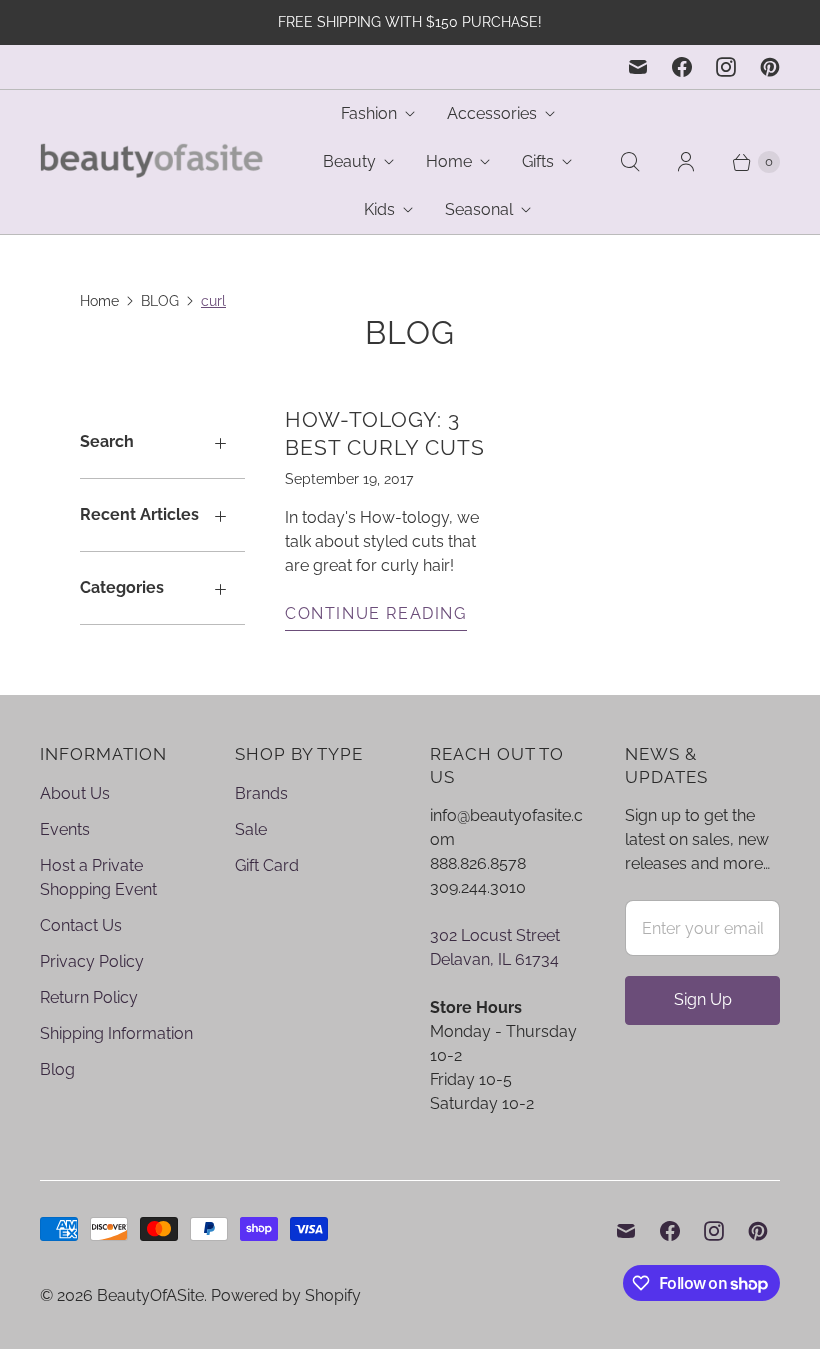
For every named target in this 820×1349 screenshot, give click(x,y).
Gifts (538, 161)
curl (213, 301)
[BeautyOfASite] (152, 162)
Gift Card (267, 865)
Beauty (349, 161)
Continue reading (376, 613)
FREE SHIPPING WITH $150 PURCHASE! (410, 22)
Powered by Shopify (286, 1295)
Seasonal (479, 209)
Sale (251, 829)
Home (449, 161)
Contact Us (81, 925)
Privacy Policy (92, 961)
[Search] (630, 162)
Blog (57, 1069)
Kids (379, 209)
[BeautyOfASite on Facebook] (682, 67)
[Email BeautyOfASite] (638, 67)
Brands (261, 793)
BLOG (160, 301)
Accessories (492, 113)
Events (65, 829)
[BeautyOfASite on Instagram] (726, 67)
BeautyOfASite (150, 1295)
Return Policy (89, 997)
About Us (75, 793)
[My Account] (686, 162)
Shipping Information (116, 1033)
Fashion (369, 113)
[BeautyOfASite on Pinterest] (770, 67)
